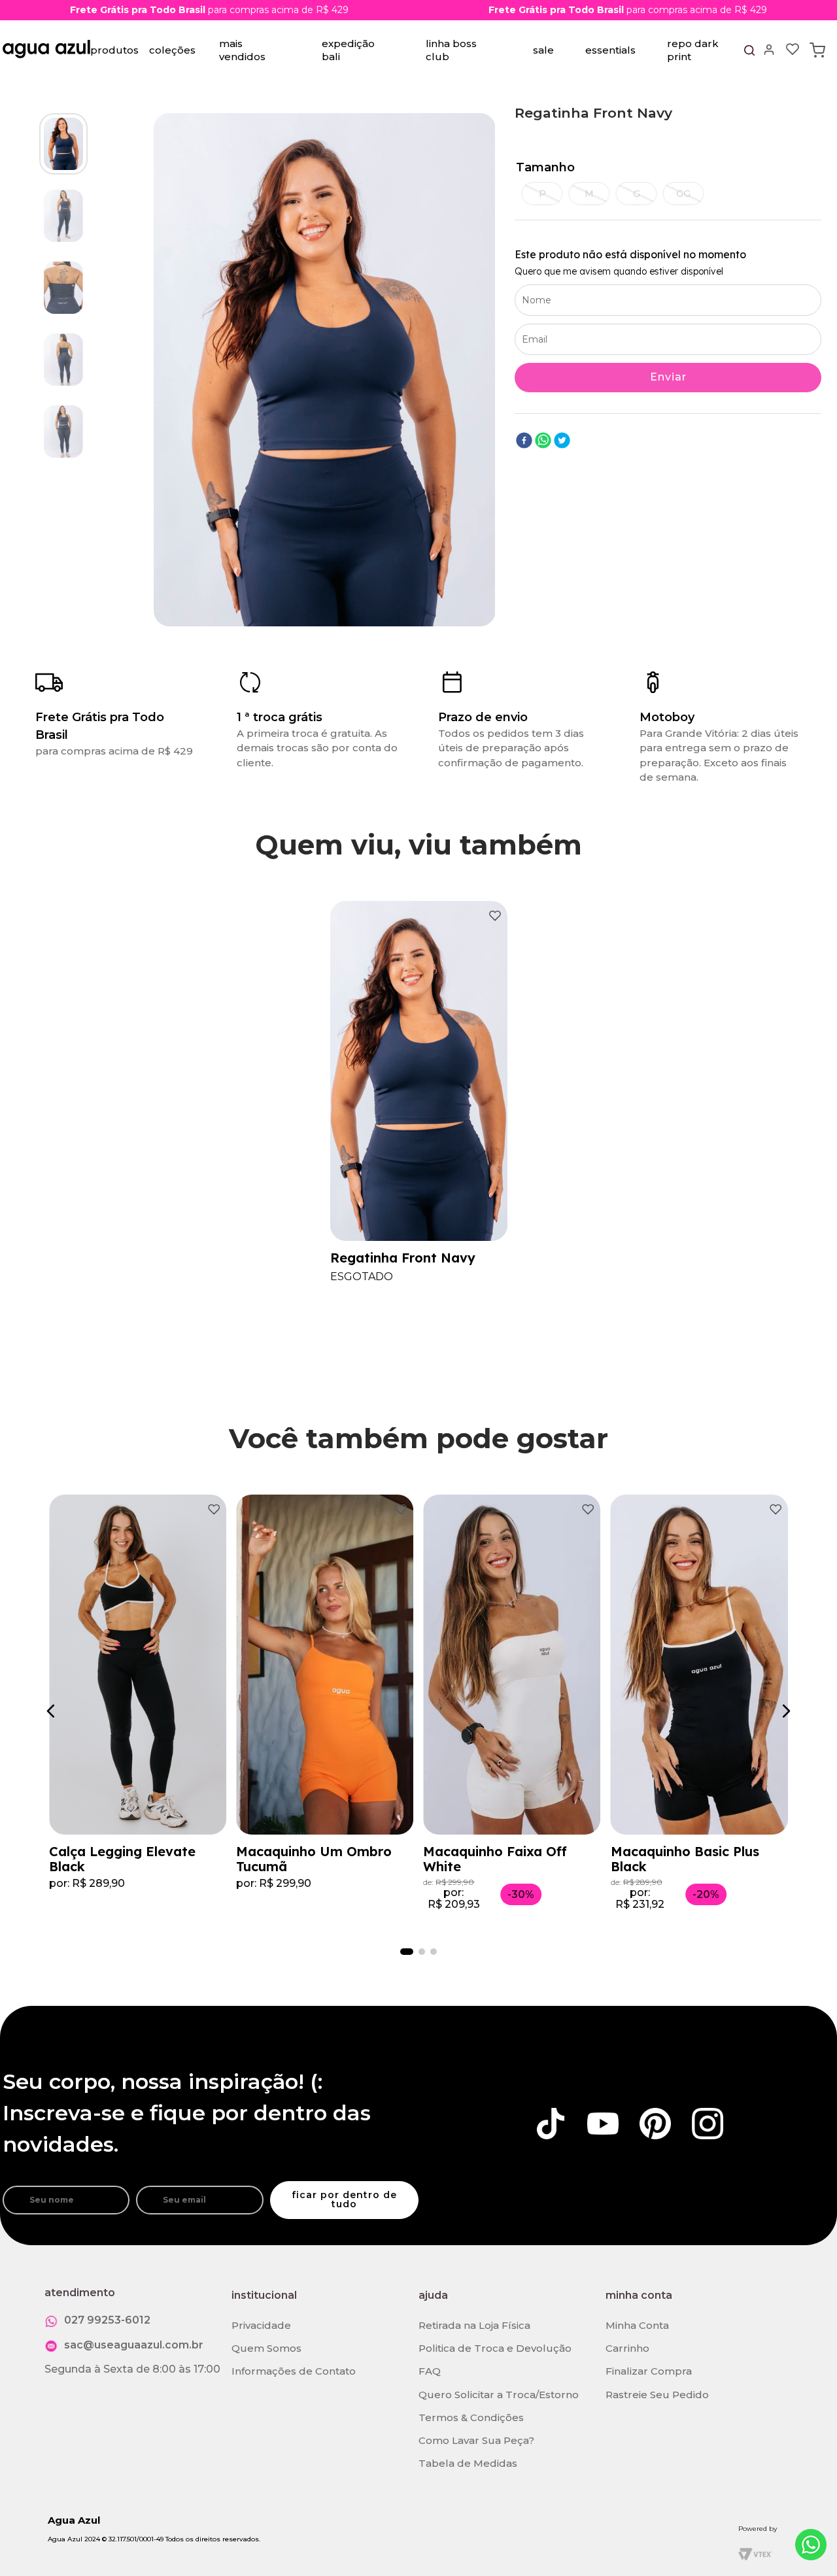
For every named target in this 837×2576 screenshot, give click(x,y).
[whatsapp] (543, 442)
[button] (542, 194)
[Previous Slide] (53, 1711)
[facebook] (524, 442)
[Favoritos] (793, 50)
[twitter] (562, 442)
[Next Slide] (784, 1711)
